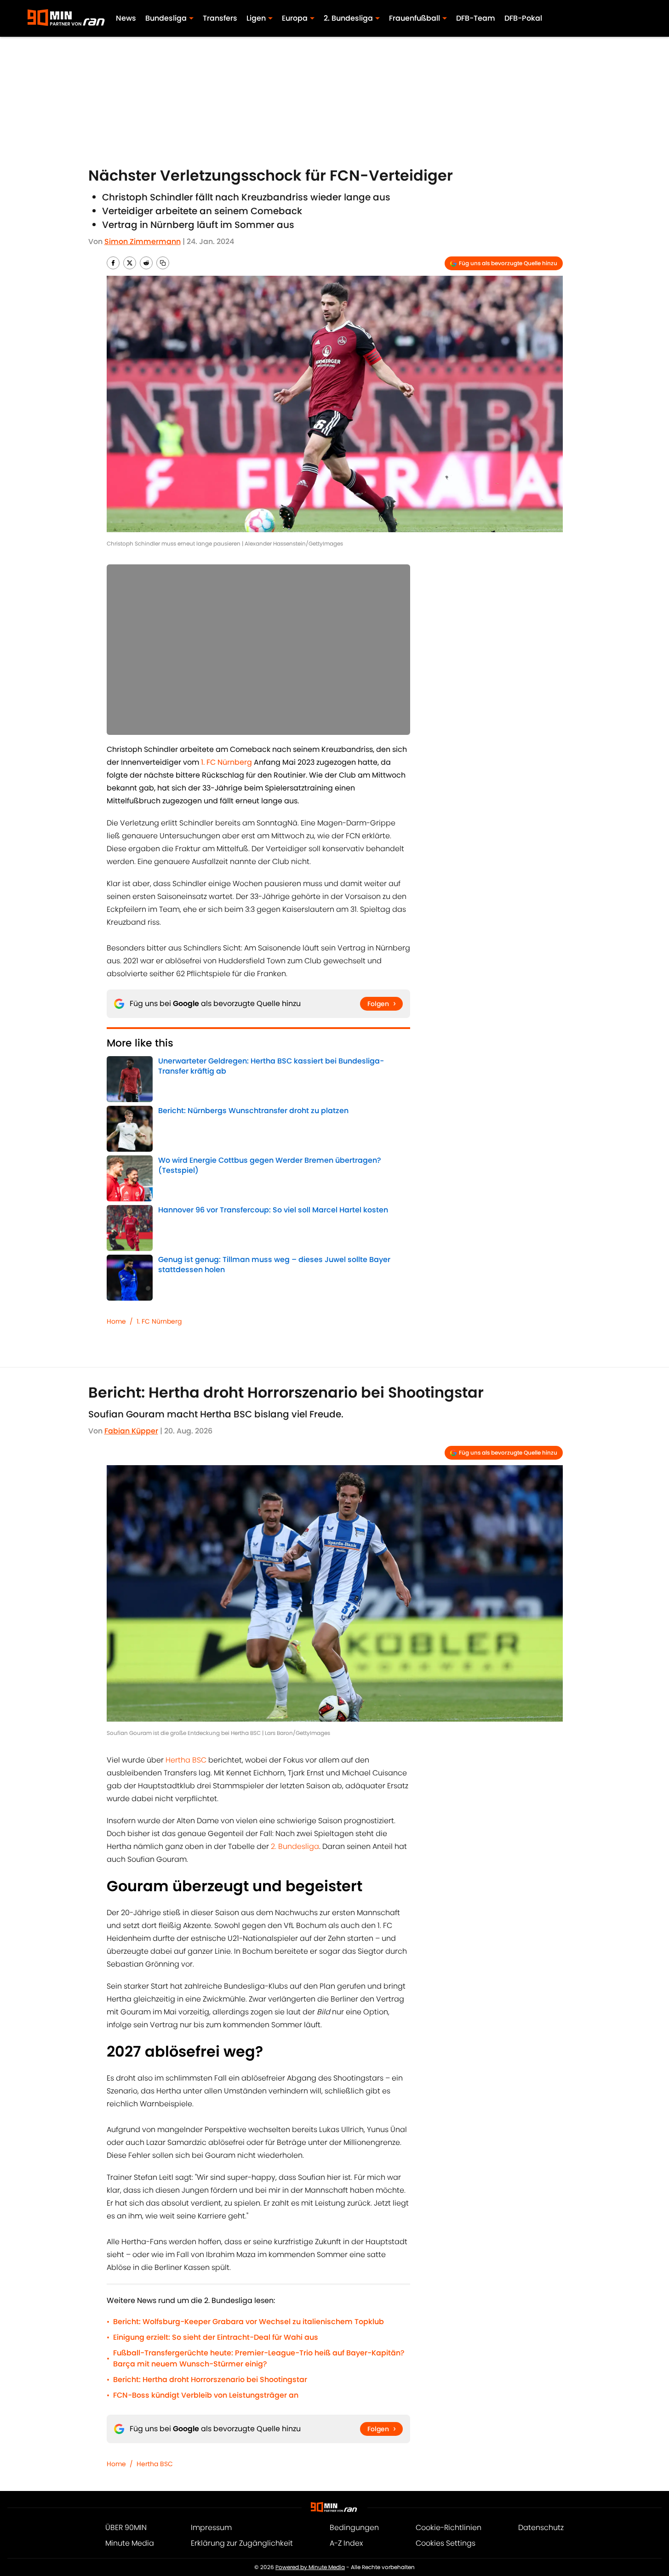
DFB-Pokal (523, 18)
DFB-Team (476, 18)
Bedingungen (354, 2528)
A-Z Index (346, 2543)
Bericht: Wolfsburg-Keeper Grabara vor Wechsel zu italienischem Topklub (249, 2322)
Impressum (211, 2528)
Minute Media (130, 2543)
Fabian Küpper (131, 1431)
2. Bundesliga (295, 1846)
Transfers (220, 18)
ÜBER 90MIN (126, 2528)
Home (116, 1321)
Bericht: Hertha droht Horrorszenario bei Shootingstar (210, 2380)
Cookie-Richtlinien (449, 2528)
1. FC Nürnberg (159, 1321)
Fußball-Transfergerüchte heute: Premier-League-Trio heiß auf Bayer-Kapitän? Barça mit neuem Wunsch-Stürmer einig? (259, 2358)
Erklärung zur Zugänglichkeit (242, 2543)
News (126, 18)
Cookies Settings (446, 2543)
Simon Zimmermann (143, 242)
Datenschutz (541, 2528)
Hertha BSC (187, 1760)
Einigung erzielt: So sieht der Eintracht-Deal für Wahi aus (216, 2337)
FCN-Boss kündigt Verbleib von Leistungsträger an (206, 2395)
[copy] (163, 263)
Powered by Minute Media (310, 2567)
